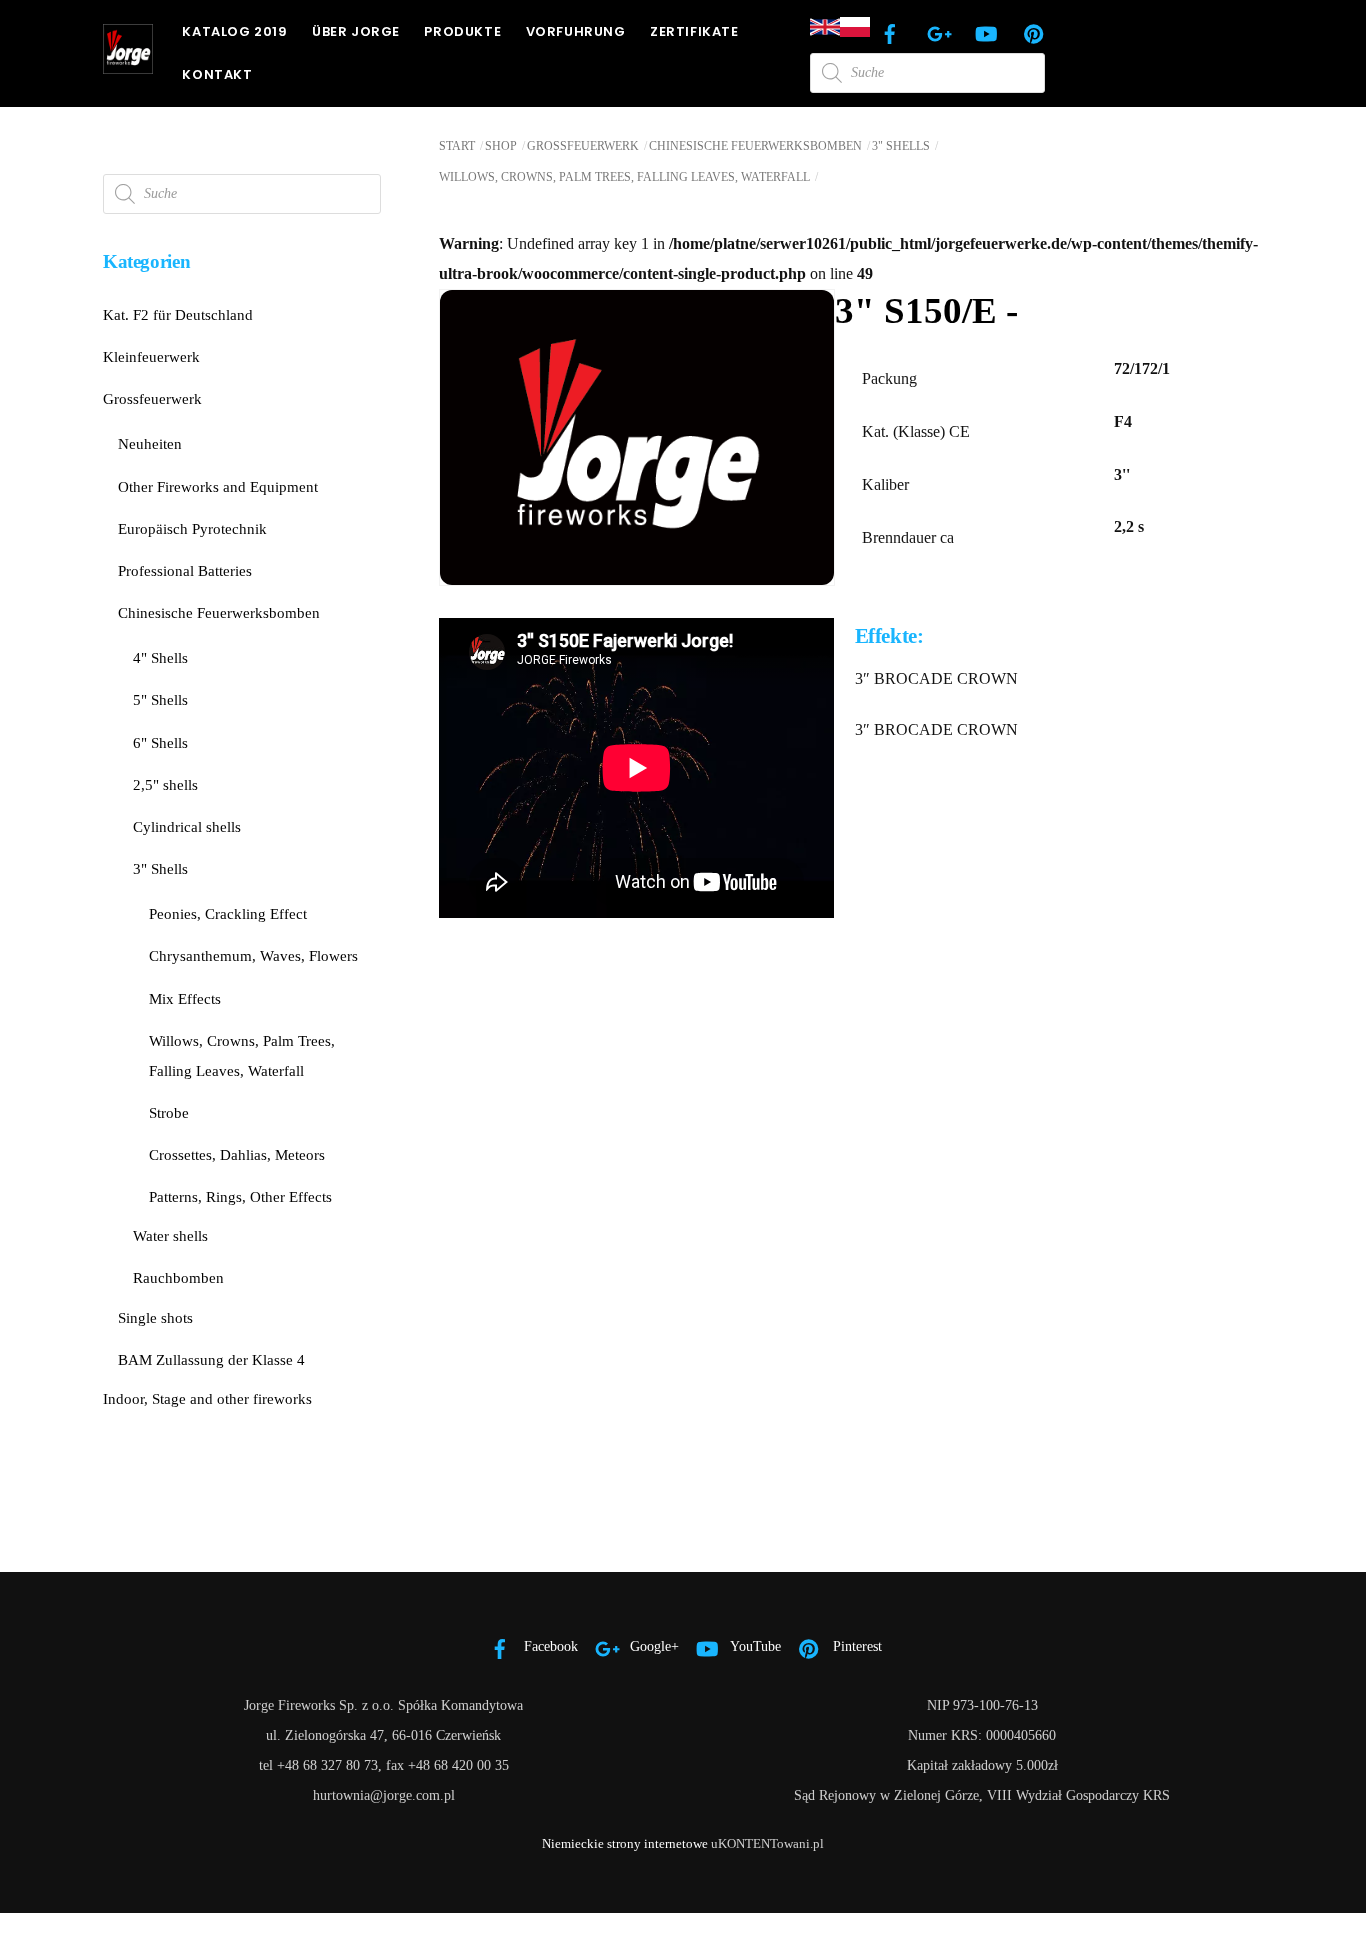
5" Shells (160, 699)
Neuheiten (150, 443)
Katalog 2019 (234, 31)
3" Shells (901, 146)
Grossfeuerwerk (583, 146)
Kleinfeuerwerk (151, 356)
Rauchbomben (178, 1277)
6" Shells (160, 742)
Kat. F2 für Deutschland (178, 314)
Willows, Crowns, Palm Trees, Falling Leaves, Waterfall (624, 177)
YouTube (754, 1646)
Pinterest (855, 1646)
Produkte (462, 31)
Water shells (170, 1235)
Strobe (169, 1112)
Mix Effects (185, 998)
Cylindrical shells (187, 826)
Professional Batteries (185, 570)
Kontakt (217, 74)
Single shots (155, 1317)
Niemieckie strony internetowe (625, 1843)
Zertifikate (694, 31)
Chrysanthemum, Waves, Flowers (253, 955)
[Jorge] (128, 65)
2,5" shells (165, 784)
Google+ (652, 1646)
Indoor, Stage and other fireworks (207, 1398)
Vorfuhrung (576, 31)
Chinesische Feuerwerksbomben (755, 146)
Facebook (549, 1646)
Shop (501, 146)
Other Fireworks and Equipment (218, 486)
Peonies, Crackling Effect (228, 913)
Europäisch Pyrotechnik (192, 528)
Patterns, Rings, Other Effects (240, 1196)
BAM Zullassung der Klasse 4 (211, 1359)
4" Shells (160, 657)
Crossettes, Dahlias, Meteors (237, 1154)
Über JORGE (356, 31)
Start (457, 146)
